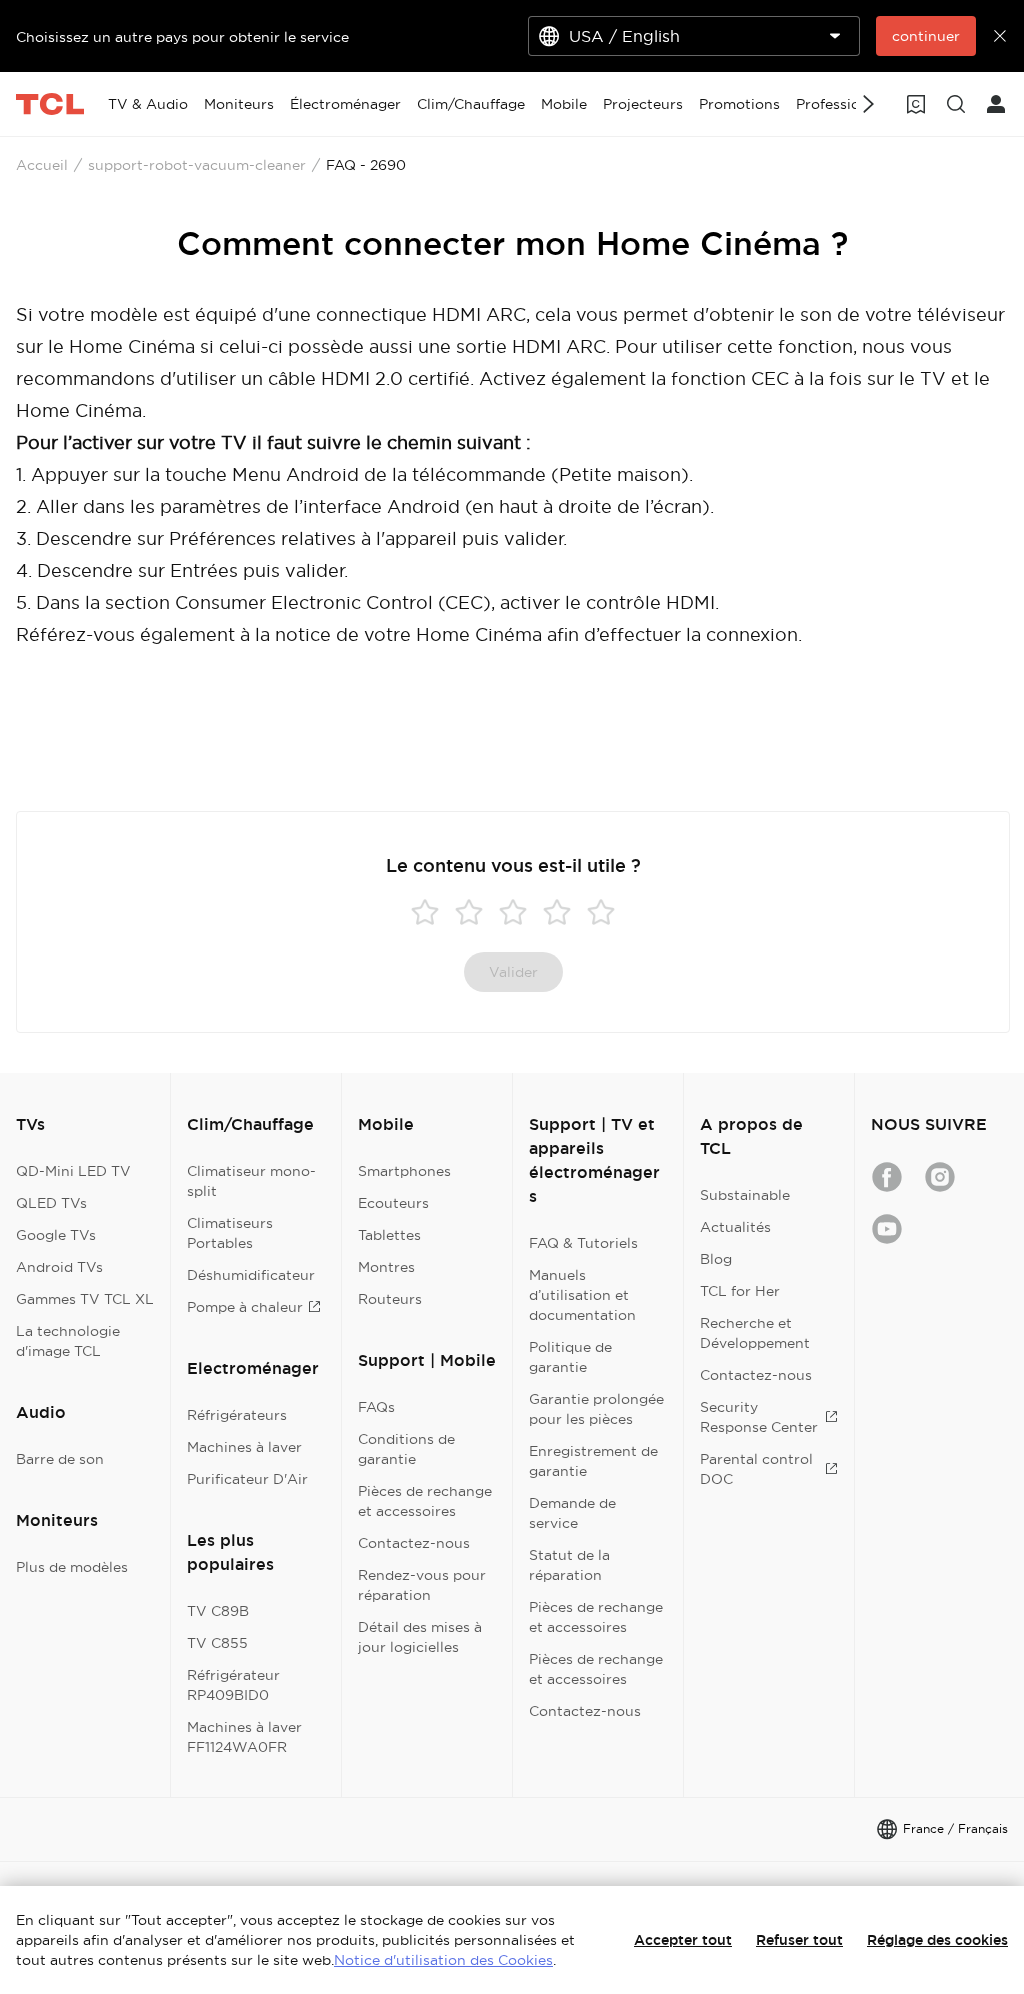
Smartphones (404, 1171)
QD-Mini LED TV (73, 1171)
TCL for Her (740, 1291)
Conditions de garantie (406, 1449)
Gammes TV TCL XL (85, 1299)
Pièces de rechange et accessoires (425, 1501)
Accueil (42, 165)
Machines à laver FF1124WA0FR (244, 1737)
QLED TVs (51, 1203)
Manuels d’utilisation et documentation (582, 1295)
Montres (386, 1267)
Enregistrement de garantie (593, 1461)
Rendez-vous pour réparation (422, 1585)
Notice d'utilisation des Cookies (443, 1960)
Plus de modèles (72, 1567)
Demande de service (572, 1513)
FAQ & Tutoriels (583, 1243)
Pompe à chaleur (245, 1307)
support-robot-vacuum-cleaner (197, 165)
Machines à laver (244, 1447)
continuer (926, 36)
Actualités (735, 1227)
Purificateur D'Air (247, 1479)
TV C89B (218, 1611)
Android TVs (59, 1267)
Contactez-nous (414, 1543)
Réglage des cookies (937, 1940)
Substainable (745, 1195)
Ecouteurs (393, 1203)
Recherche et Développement (755, 1333)
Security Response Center (759, 1417)
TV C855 (217, 1643)
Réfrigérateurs (237, 1415)
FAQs (376, 1407)
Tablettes (389, 1235)
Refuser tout (799, 1940)
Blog (716, 1259)
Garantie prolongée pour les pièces (596, 1409)
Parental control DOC (756, 1469)
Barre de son (60, 1459)
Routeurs (390, 1299)
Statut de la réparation (569, 1565)
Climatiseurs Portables (230, 1233)
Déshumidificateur (251, 1275)
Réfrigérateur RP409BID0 (233, 1685)
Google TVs (56, 1235)
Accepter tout (683, 1940)
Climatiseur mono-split (251, 1181)
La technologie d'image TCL (68, 1341)
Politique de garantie (570, 1357)
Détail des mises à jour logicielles (420, 1637)
